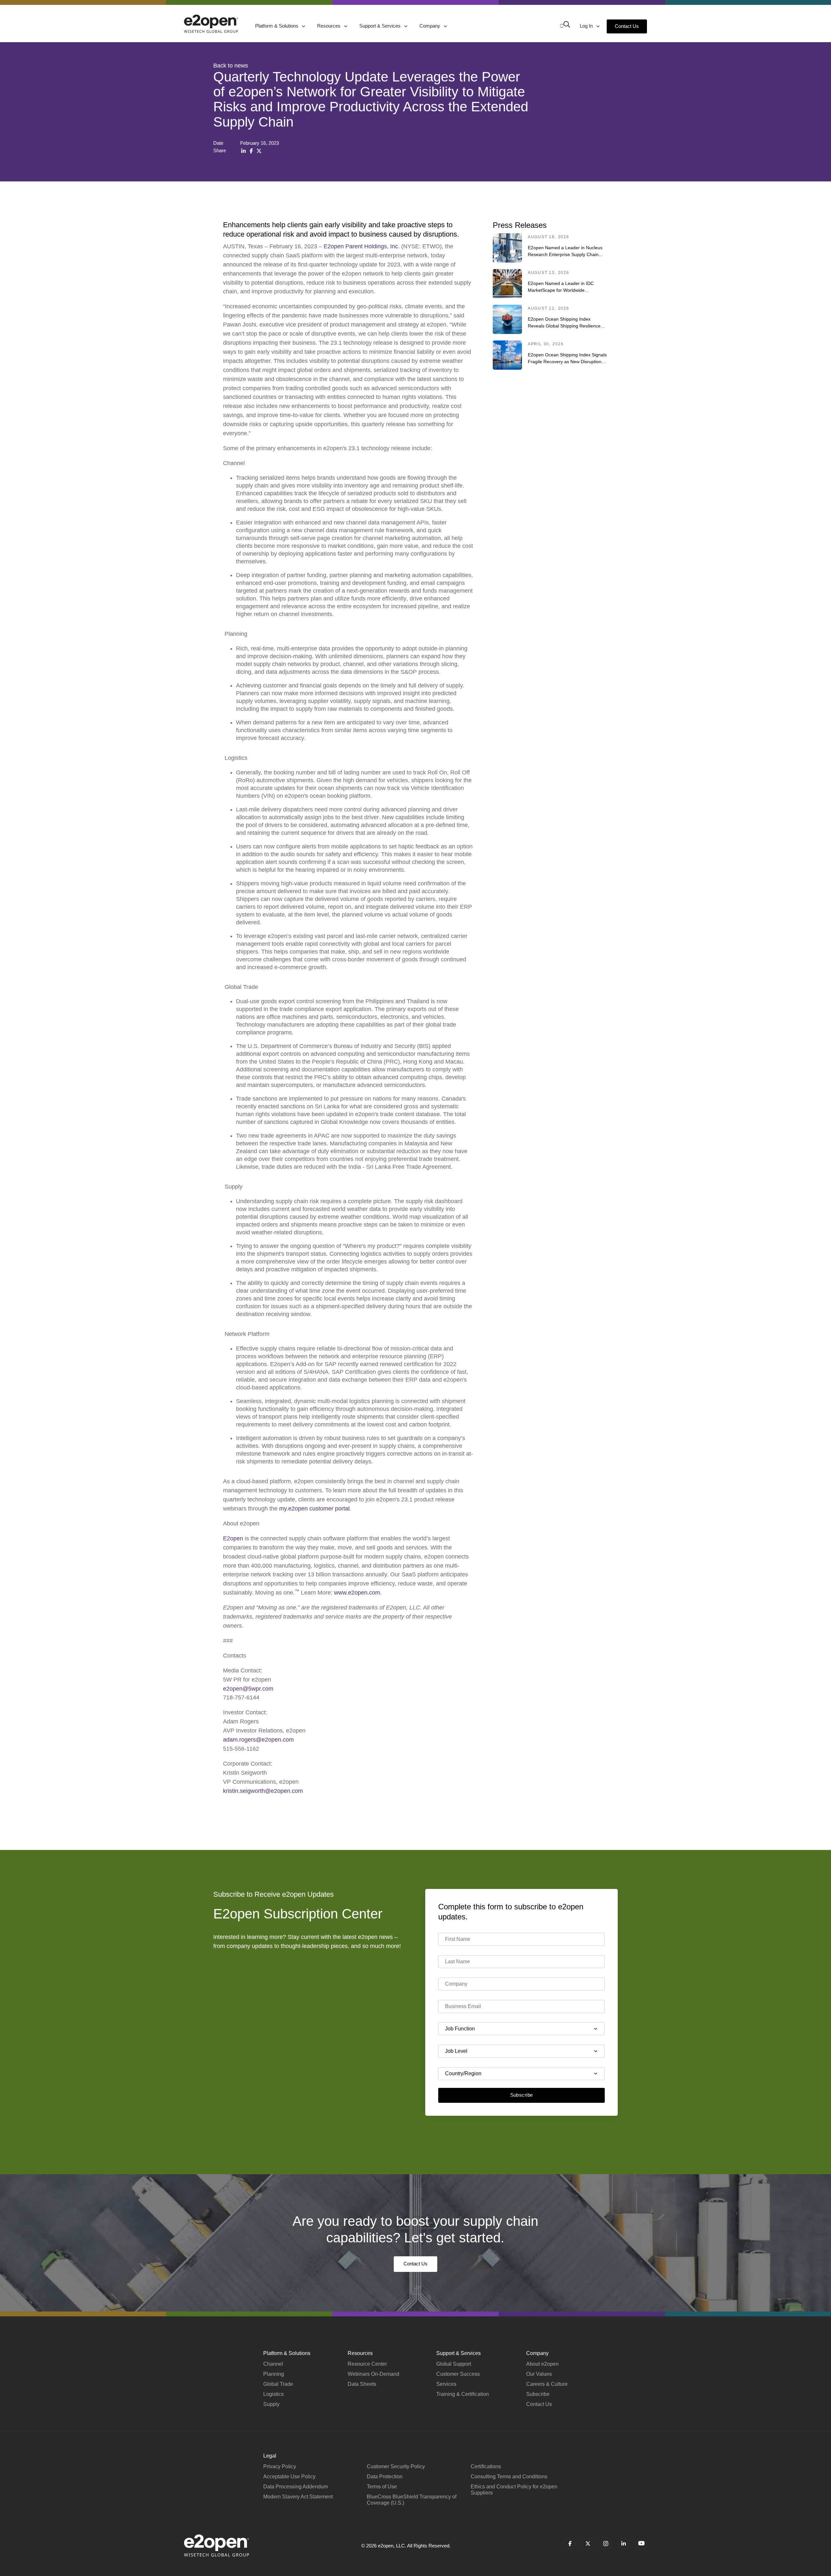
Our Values (539, 2374)
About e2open (542, 2364)
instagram (606, 2544)
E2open (233, 1538)
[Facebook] (251, 151)
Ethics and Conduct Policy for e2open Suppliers (514, 2490)
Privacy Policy (280, 2466)
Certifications (486, 2466)
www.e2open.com (357, 1593)
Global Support (454, 2364)
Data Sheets (362, 2384)
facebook (570, 2544)
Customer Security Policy (396, 2466)
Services (446, 2384)
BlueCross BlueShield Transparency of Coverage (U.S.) (412, 2500)
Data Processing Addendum (296, 2487)
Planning (274, 2374)
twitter (588, 2544)
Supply (271, 2404)
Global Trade (278, 2384)
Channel (273, 2364)
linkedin (623, 2544)
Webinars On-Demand (373, 2374)
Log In (587, 26)
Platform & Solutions (277, 26)
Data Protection (385, 2477)
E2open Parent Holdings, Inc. (362, 246)
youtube (641, 2544)
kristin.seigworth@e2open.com (263, 1791)
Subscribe (522, 2095)
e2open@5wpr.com (248, 1689)
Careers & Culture (547, 2384)
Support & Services (381, 26)
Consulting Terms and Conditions (509, 2477)
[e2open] (211, 24)
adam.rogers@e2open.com (258, 1740)
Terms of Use (382, 2487)
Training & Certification (463, 2394)
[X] (259, 151)
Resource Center (367, 2364)
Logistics (273, 2394)
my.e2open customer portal (314, 1509)
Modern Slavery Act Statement (298, 2497)
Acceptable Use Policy (289, 2477)
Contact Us (627, 26)
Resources (329, 26)
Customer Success (458, 2374)
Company (430, 26)
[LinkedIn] (243, 151)
